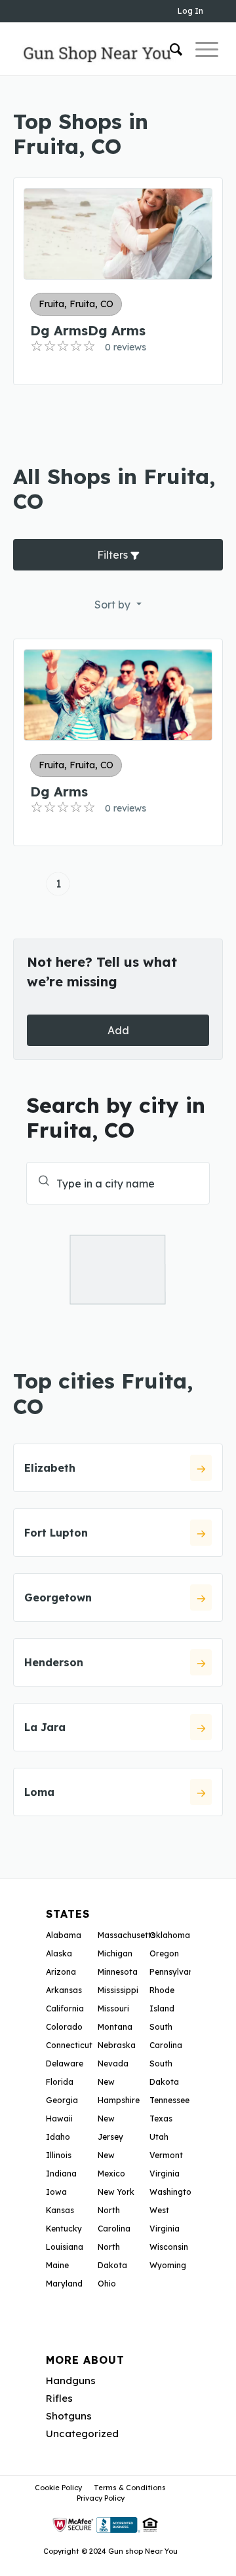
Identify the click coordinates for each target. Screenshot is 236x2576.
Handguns (71, 2380)
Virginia (165, 2174)
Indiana (61, 2174)
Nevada (113, 2063)
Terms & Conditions (130, 2488)
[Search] (169, 49)
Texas (161, 2119)
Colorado (64, 2027)
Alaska (59, 1953)
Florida (60, 2082)
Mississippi (118, 1990)
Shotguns (69, 2416)
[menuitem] (169, 49)
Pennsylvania (175, 1972)
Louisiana (65, 2247)
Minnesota (118, 1972)
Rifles (59, 2398)
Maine (57, 2265)
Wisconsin (169, 2247)
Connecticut (69, 2045)
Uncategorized (82, 2434)
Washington (173, 2192)
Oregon (164, 1953)
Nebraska (117, 2045)
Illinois (59, 2155)
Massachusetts (127, 1935)
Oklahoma (170, 1935)
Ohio (107, 2284)
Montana (115, 2027)
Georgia (62, 2100)
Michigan (115, 1953)
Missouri (113, 2008)
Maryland (64, 2284)
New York (116, 2192)
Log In (190, 11)
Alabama (64, 1935)
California (65, 2008)
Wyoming (168, 2265)
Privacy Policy (101, 2498)
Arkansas (64, 1990)
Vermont (166, 2155)
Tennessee (169, 2100)
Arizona (61, 1972)
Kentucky (64, 2229)
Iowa (56, 2192)
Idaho (58, 2137)
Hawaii (59, 2119)
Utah (159, 2137)
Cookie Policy (58, 2488)
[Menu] (200, 49)
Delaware (65, 2063)
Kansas (60, 2210)
